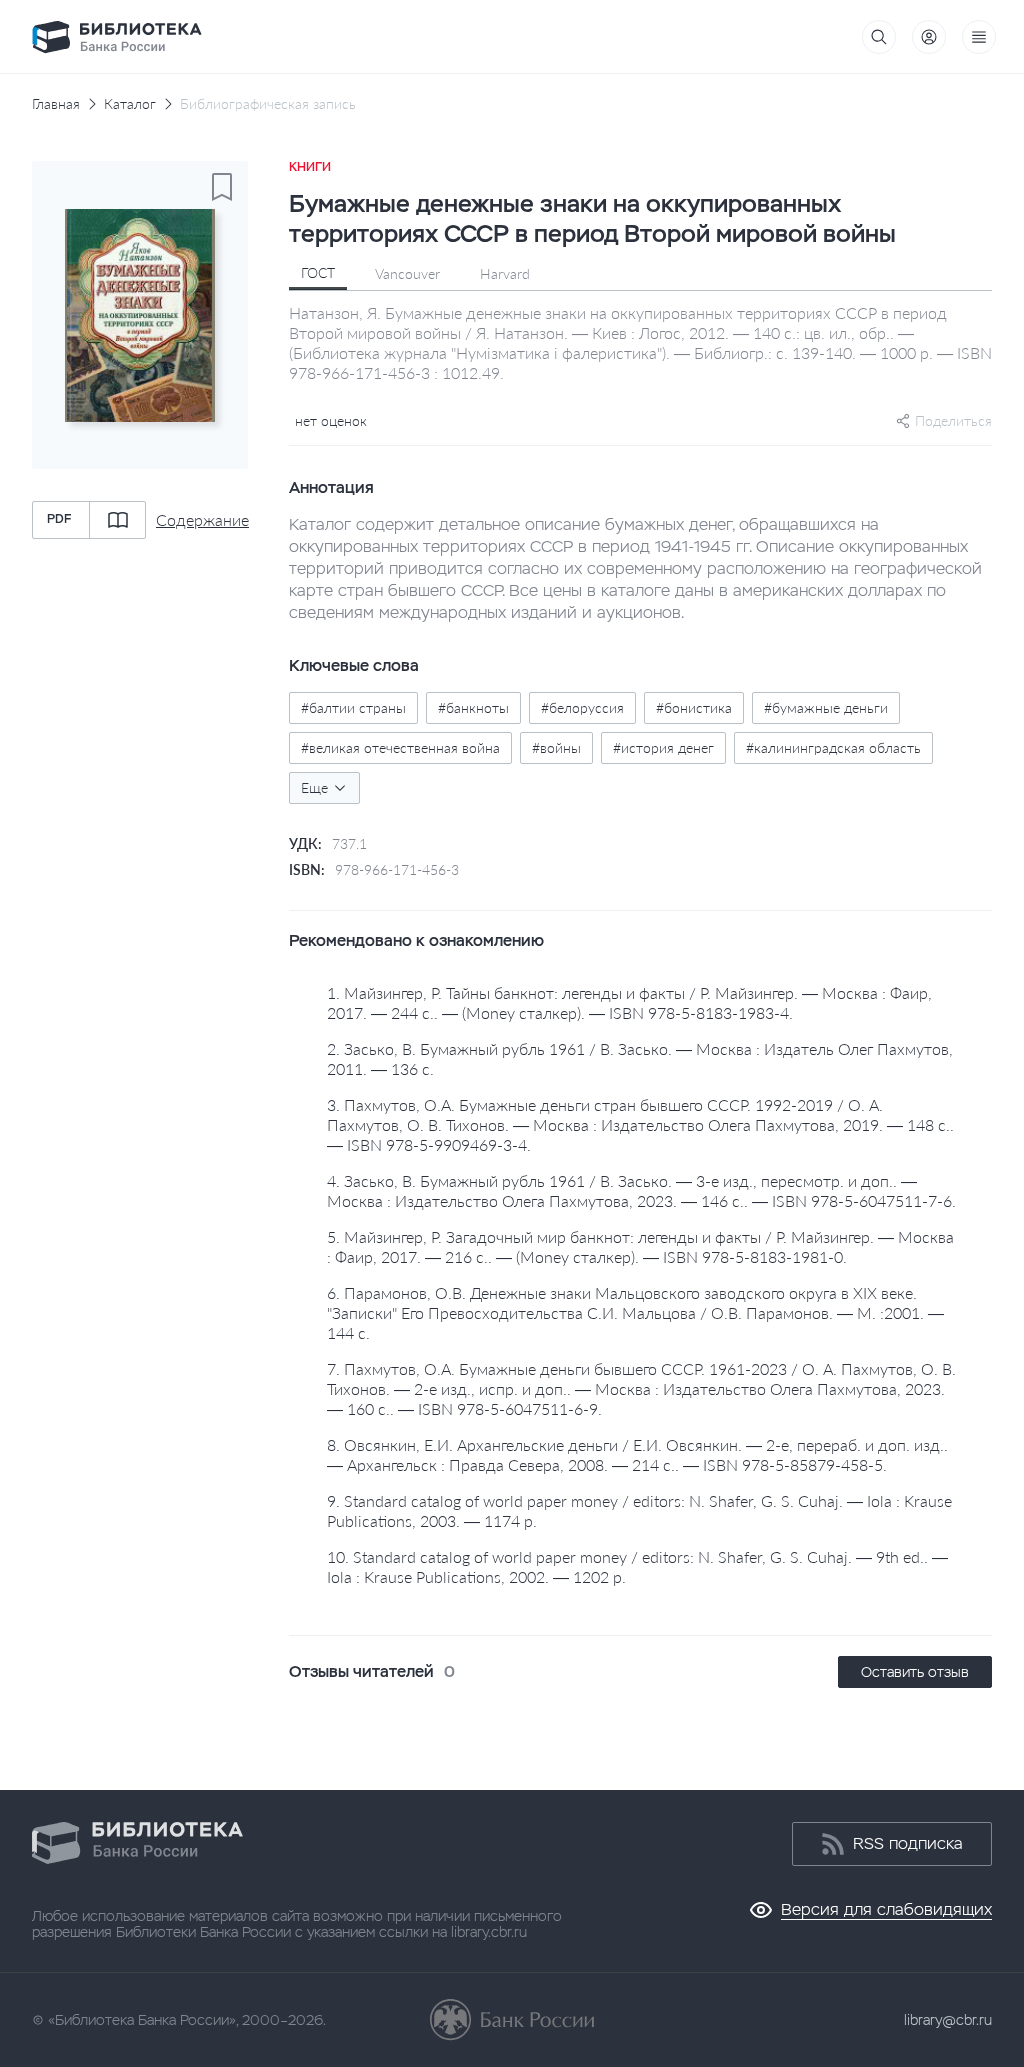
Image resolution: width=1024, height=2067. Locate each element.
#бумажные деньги (826, 707)
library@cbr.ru (948, 2020)
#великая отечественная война (400, 747)
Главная (56, 104)
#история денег (663, 747)
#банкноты (473, 707)
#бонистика (694, 707)
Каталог (130, 104)
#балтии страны (353, 707)
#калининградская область (833, 747)
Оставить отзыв (915, 1672)
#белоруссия (582, 707)
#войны (556, 747)
